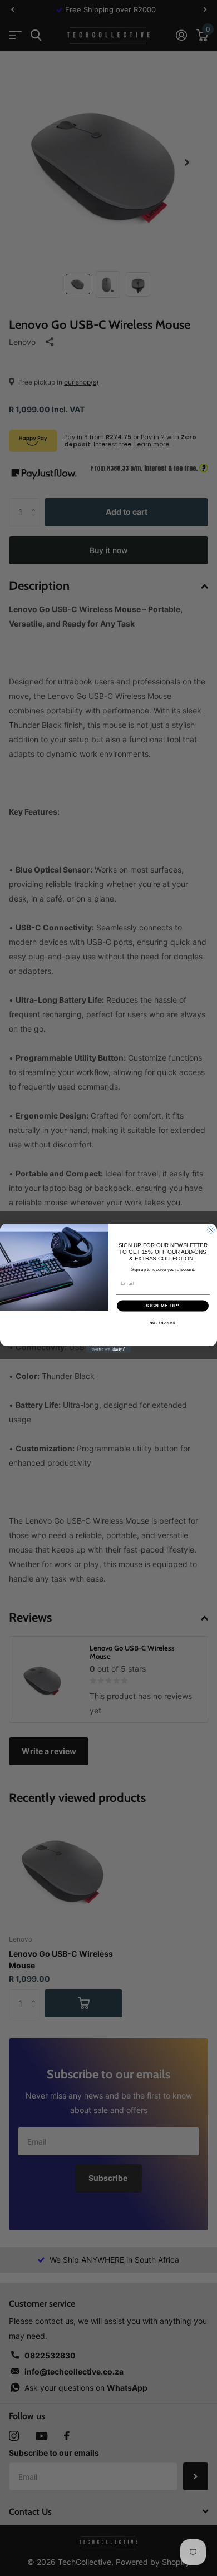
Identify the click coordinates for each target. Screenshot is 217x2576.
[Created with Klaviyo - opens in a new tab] (108, 1349)
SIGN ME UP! (163, 1306)
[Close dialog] (211, 1230)
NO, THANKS (163, 1323)
